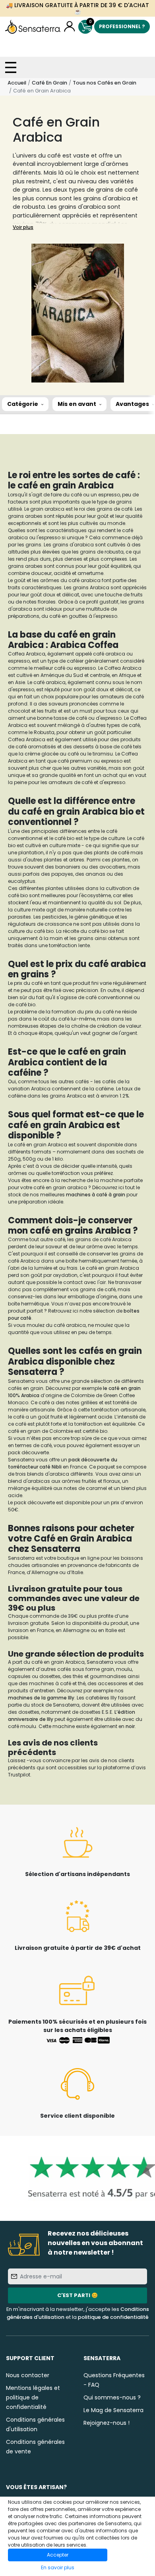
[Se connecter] (69, 27)
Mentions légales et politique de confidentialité (33, 2397)
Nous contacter (28, 2375)
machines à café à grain (96, 1195)
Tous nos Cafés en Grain (105, 83)
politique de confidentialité (113, 2317)
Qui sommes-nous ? (112, 2397)
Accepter (58, 2555)
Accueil (17, 83)
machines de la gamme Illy (41, 1698)
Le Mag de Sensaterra (113, 2410)
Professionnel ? (122, 26)
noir (130, 1726)
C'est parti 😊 (77, 2295)
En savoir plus (58, 2567)
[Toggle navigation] (11, 67)
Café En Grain (49, 83)
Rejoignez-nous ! (107, 2423)
